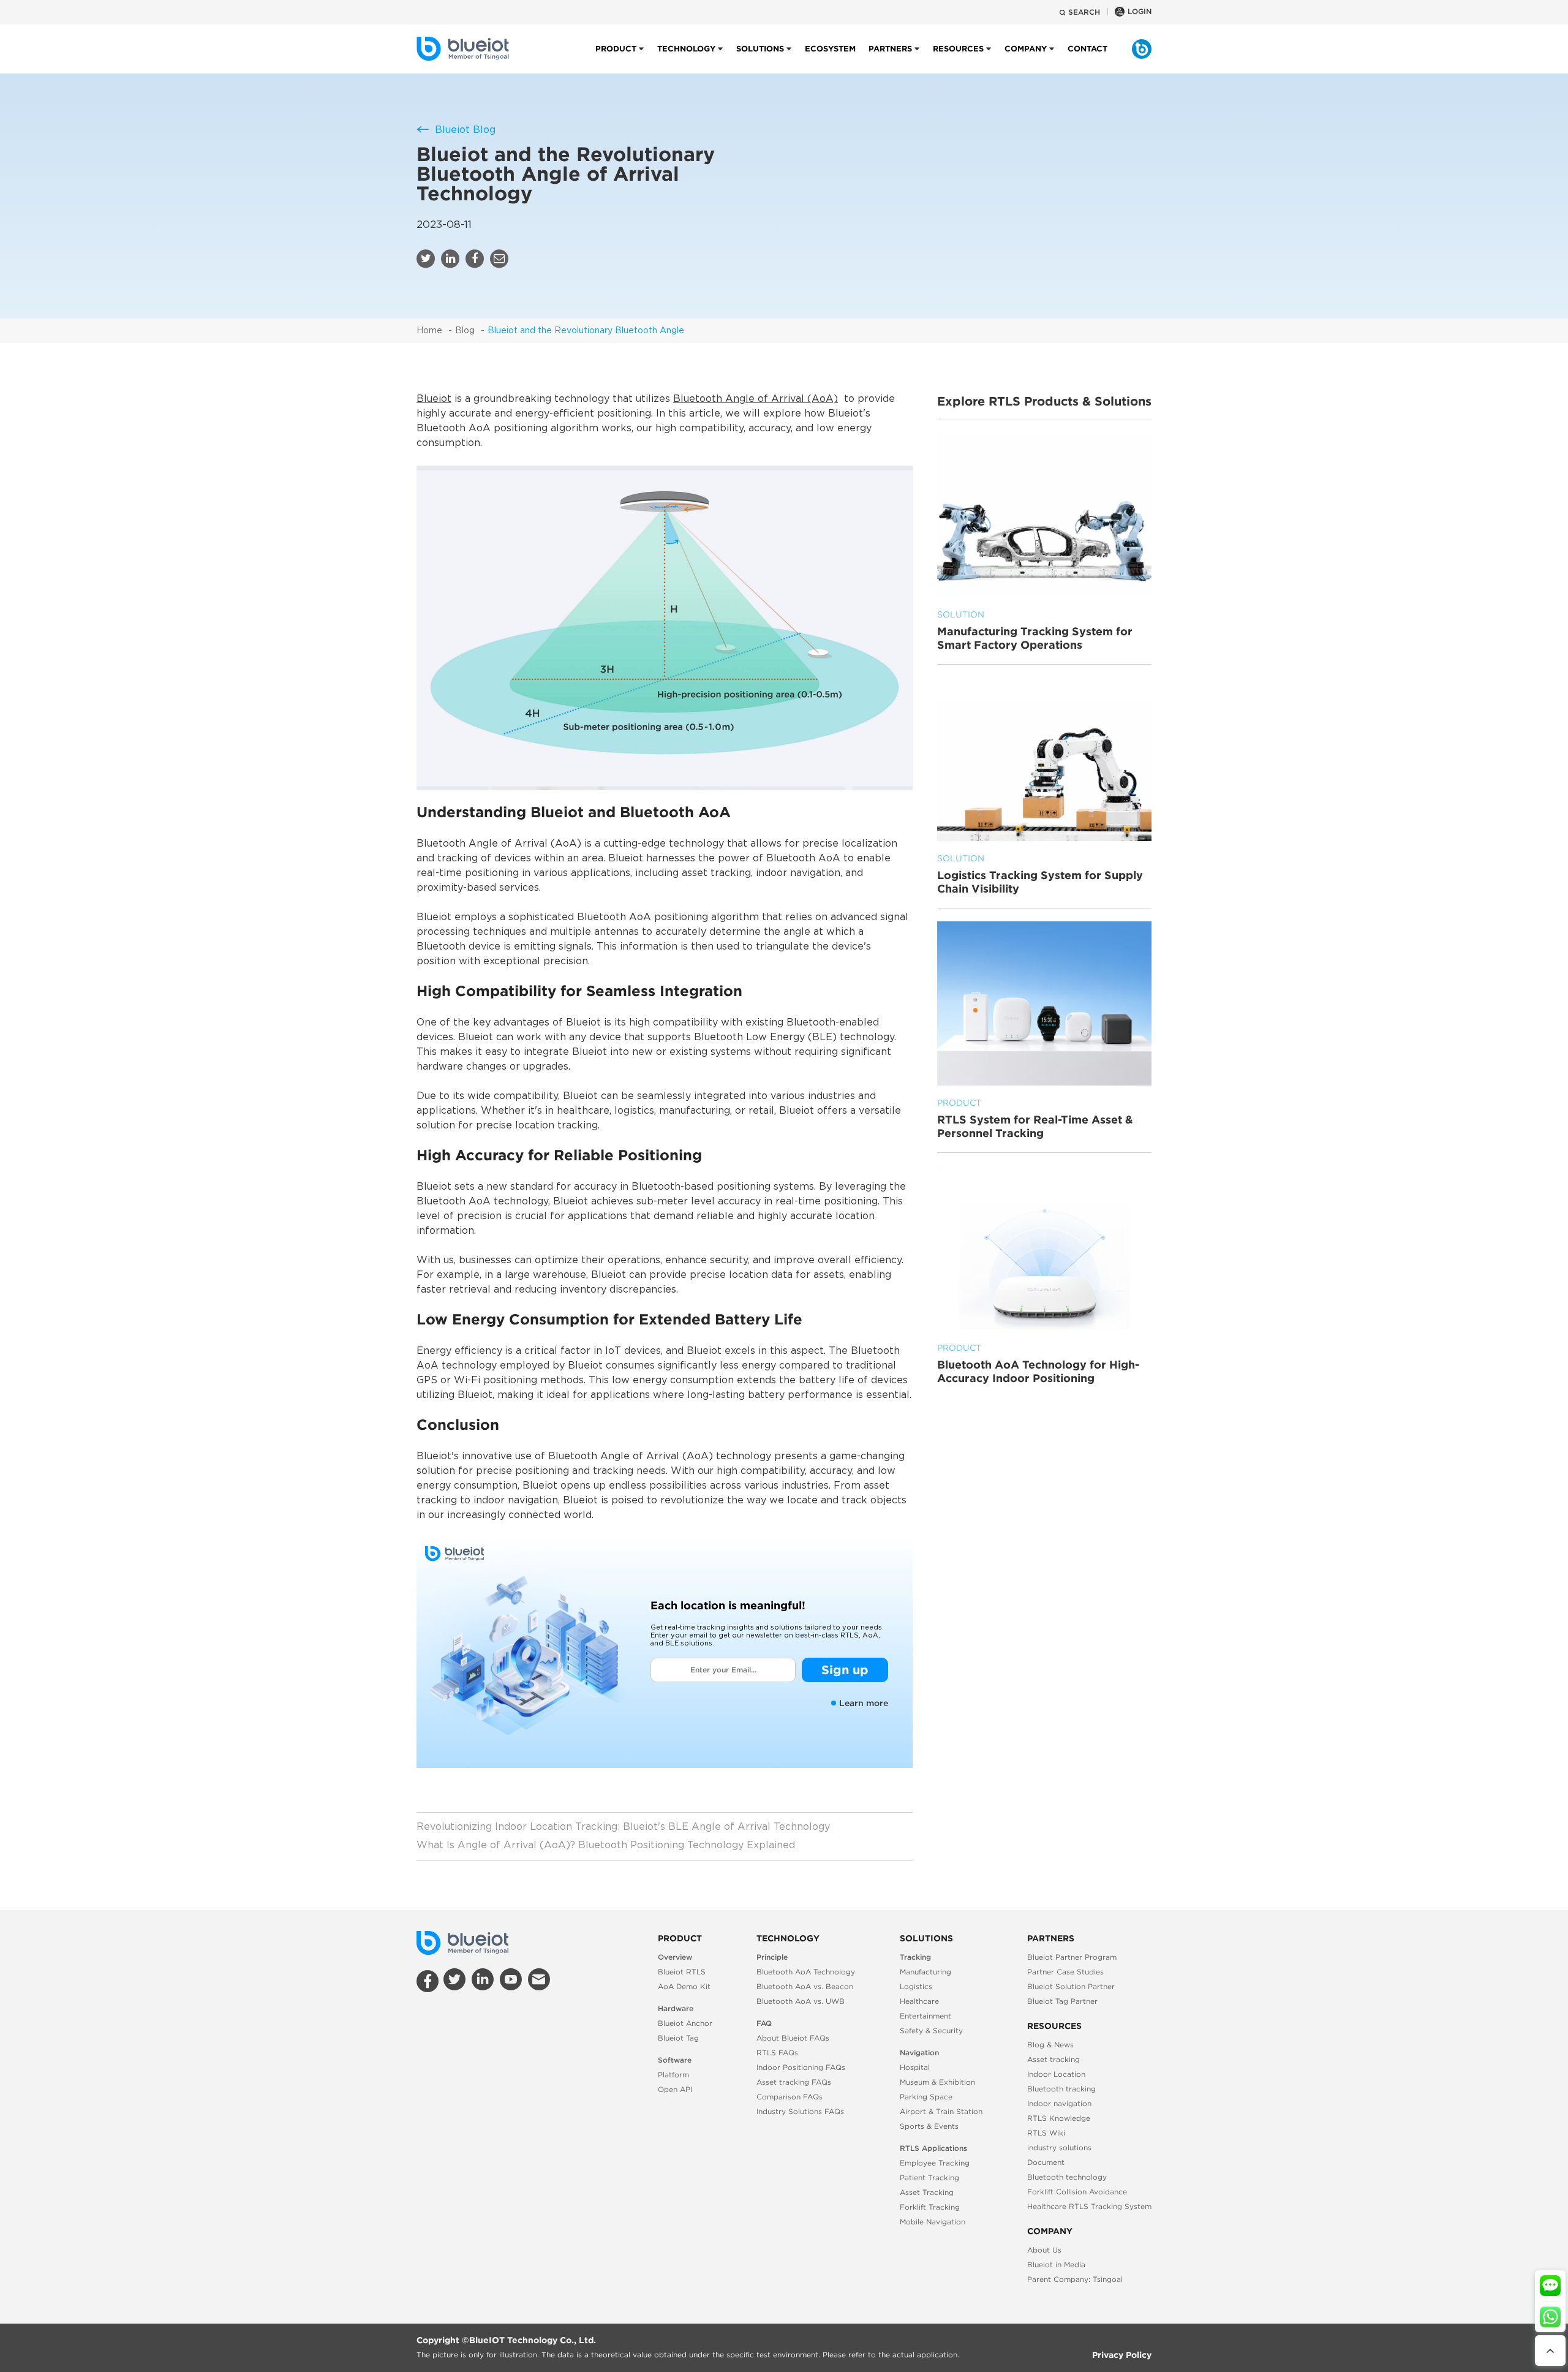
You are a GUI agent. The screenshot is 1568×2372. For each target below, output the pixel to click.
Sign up (845, 1670)
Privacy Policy (1122, 2355)
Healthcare (919, 2001)
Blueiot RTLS (682, 1972)
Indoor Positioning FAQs (801, 2067)
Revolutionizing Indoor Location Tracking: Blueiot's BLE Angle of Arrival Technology (623, 1827)
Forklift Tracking (930, 2207)
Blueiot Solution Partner (1071, 1986)
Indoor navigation (1059, 2103)
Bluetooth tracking (1061, 2089)
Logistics (916, 1986)
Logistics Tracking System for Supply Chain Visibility (1040, 875)
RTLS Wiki (1046, 2133)
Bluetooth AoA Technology (806, 1972)
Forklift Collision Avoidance (1077, 2192)
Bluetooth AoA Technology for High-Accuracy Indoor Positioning (1038, 1364)
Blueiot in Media (1056, 2264)
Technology (686, 49)
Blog (465, 331)
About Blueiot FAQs (793, 2038)
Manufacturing (925, 1972)
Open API (675, 2089)
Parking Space (926, 2097)
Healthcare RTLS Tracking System (1089, 2206)
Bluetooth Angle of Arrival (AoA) (756, 399)
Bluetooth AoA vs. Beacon (805, 1986)
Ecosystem (830, 49)
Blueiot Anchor (685, 2023)
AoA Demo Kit (684, 1986)
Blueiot (434, 399)
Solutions (760, 49)
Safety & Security (931, 2030)
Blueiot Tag (678, 2038)
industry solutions (1059, 2147)
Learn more (864, 1703)
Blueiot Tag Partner (1062, 2001)
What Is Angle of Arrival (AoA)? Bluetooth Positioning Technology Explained (606, 1845)
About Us (1044, 2250)
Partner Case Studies (1065, 1972)
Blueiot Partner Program (1072, 1957)
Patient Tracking (929, 2177)
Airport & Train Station (941, 2111)
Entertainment (925, 2016)
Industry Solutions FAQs (800, 2111)
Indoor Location (1056, 2074)
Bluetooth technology (1067, 2177)
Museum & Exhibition (937, 2082)
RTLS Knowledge (1059, 2118)
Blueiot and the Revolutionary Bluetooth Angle (586, 331)
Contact (1087, 49)
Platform (673, 2075)
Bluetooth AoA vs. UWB (801, 2001)
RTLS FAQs (777, 2053)
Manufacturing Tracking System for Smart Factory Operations (1035, 630)
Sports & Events (929, 2126)
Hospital (915, 2067)
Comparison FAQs (790, 2097)
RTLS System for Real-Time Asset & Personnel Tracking (1035, 1119)
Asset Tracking (927, 2192)
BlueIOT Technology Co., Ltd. (533, 2340)
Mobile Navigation (933, 2222)
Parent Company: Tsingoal (1075, 2279)
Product (616, 49)
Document (1046, 2162)
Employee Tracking (935, 2163)
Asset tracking (1053, 2059)
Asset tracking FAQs (794, 2082)
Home (429, 331)
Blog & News (1050, 2045)
